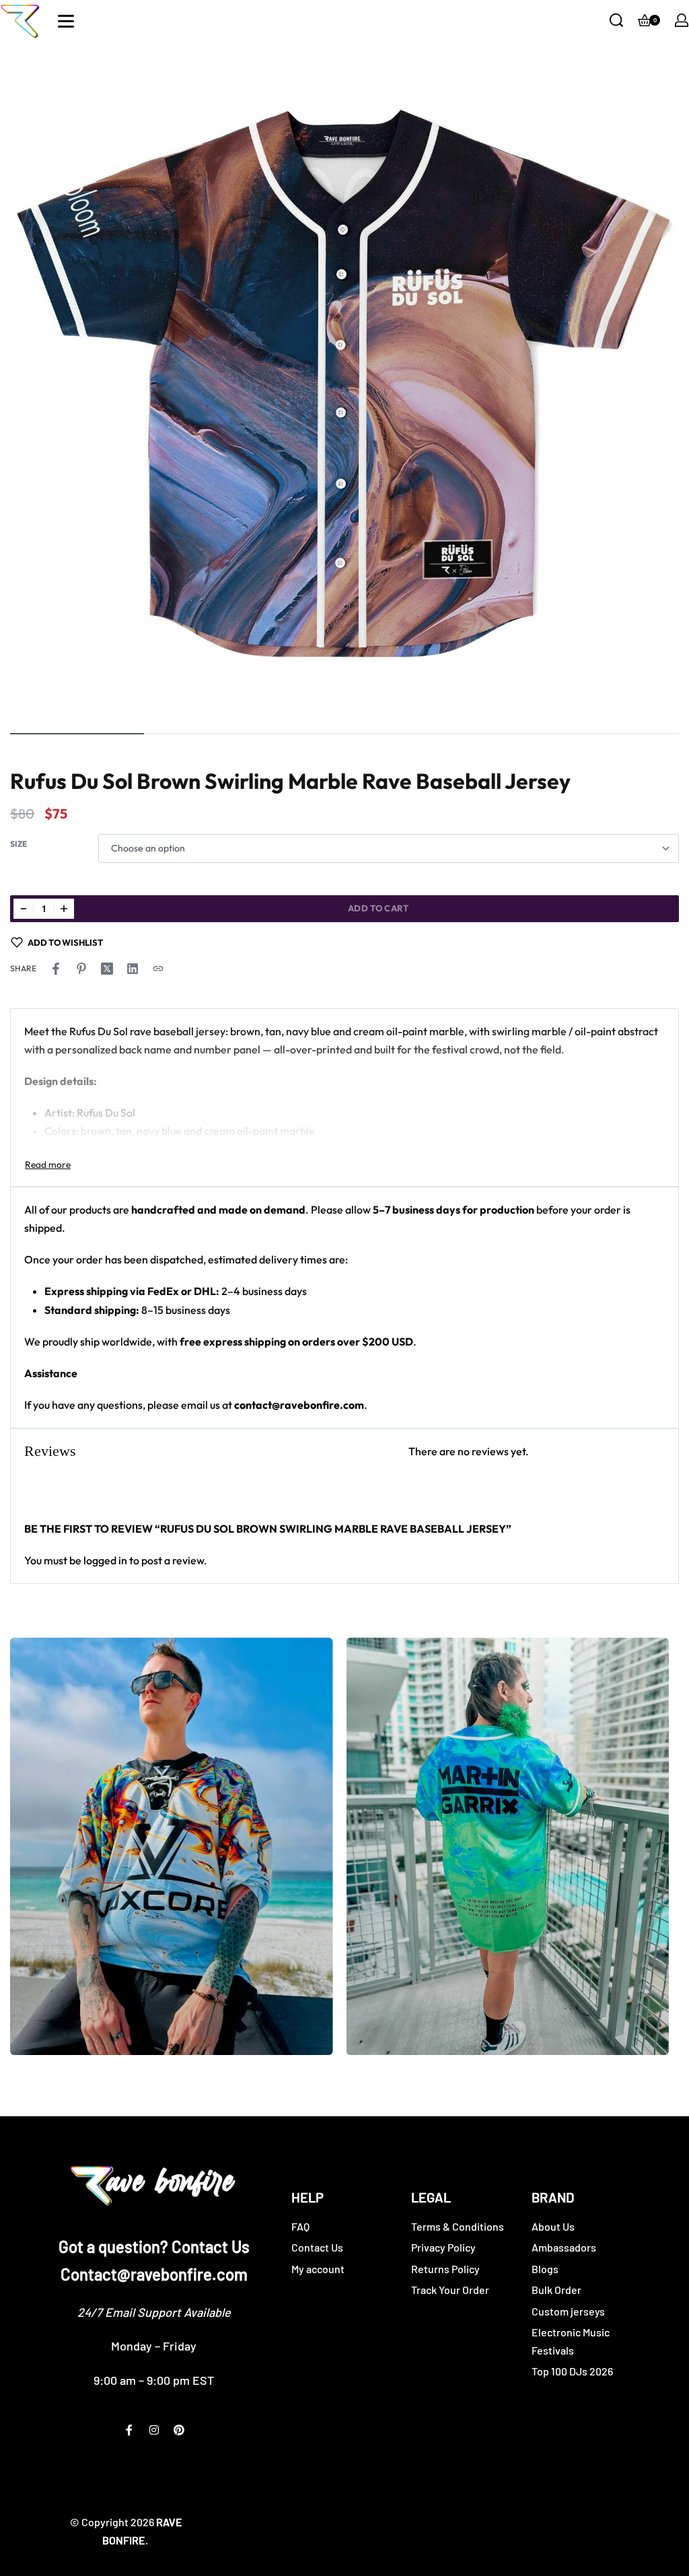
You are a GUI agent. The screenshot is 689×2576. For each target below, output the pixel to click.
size (19, 844)
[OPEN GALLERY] (344, 385)
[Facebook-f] (129, 2430)
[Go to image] (77, 734)
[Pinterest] (179, 2430)
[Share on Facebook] (56, 969)
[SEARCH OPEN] (616, 20)
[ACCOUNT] (682, 20)
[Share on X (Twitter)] (107, 969)
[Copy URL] (158, 969)
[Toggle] (48, 1164)
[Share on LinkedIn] (133, 969)
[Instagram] (154, 2430)
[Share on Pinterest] (81, 969)
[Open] (66, 21)
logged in (105, 1560)
